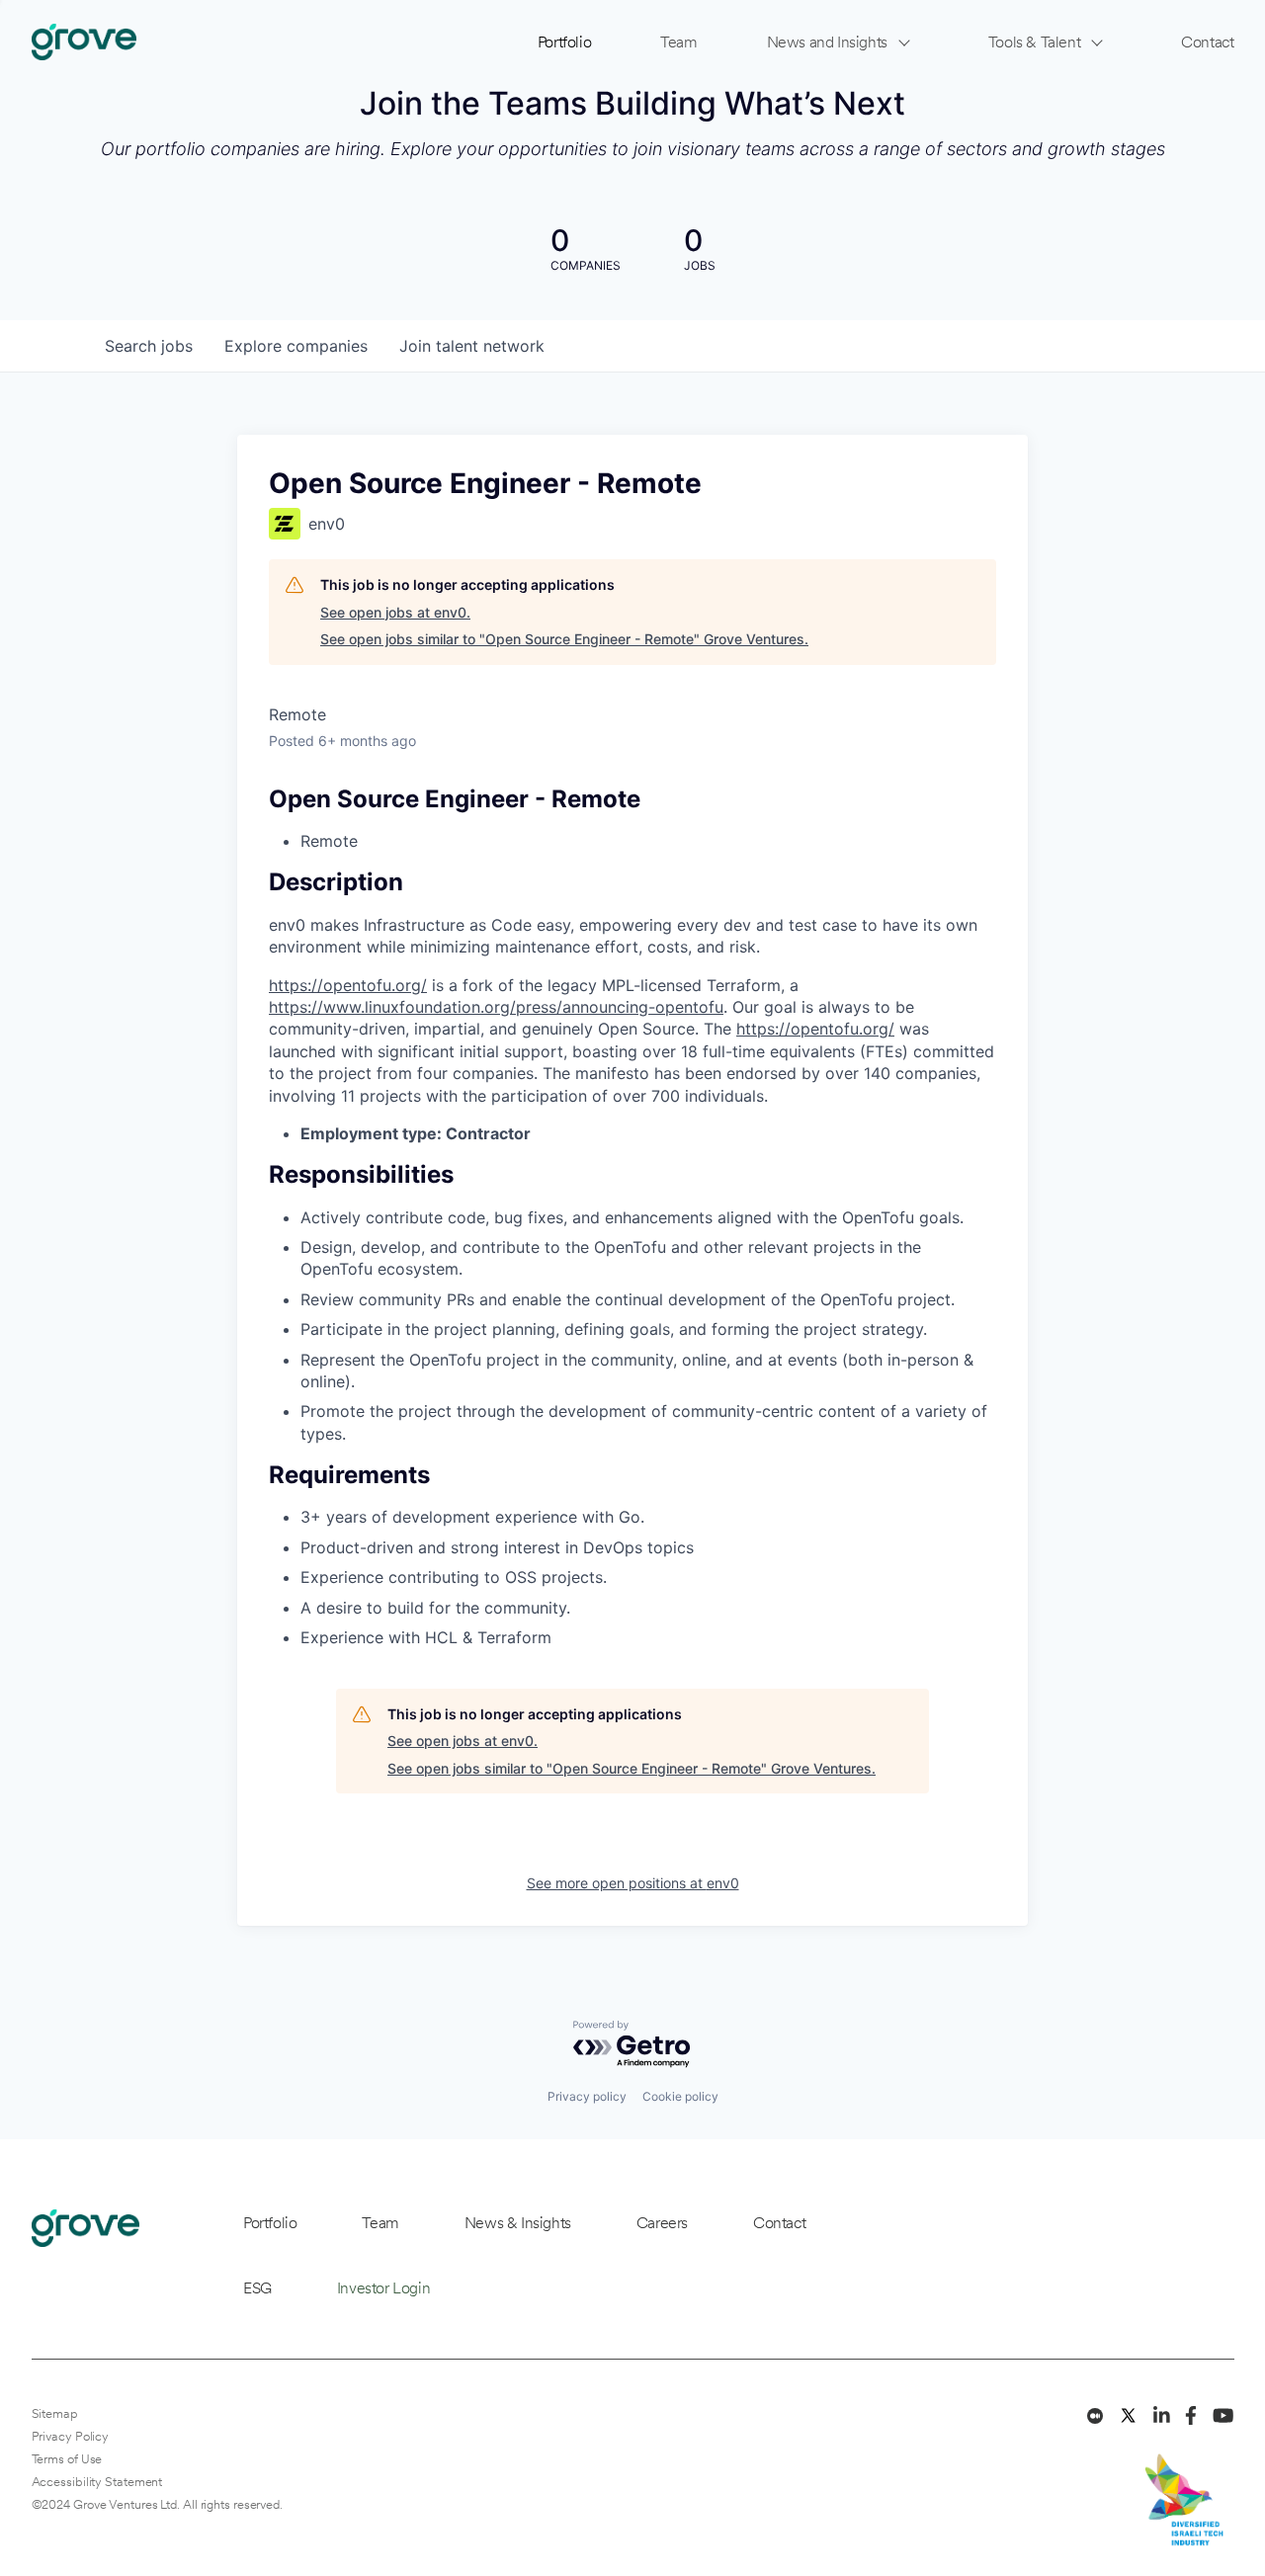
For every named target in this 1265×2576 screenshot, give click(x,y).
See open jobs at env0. (395, 612)
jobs (149, 346)
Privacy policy (587, 2096)
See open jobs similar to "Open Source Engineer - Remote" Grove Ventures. (564, 639)
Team (678, 42)
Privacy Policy (71, 2436)
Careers (662, 2223)
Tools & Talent (1034, 42)
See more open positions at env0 (633, 1883)
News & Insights (518, 2223)
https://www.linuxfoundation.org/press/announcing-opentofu (496, 1007)
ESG (257, 2288)
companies (296, 346)
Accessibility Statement (97, 2482)
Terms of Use (67, 2459)
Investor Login (383, 2288)
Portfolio (564, 42)
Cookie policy (680, 2096)
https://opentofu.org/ (348, 985)
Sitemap (55, 2413)
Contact (1207, 42)
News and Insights (827, 42)
